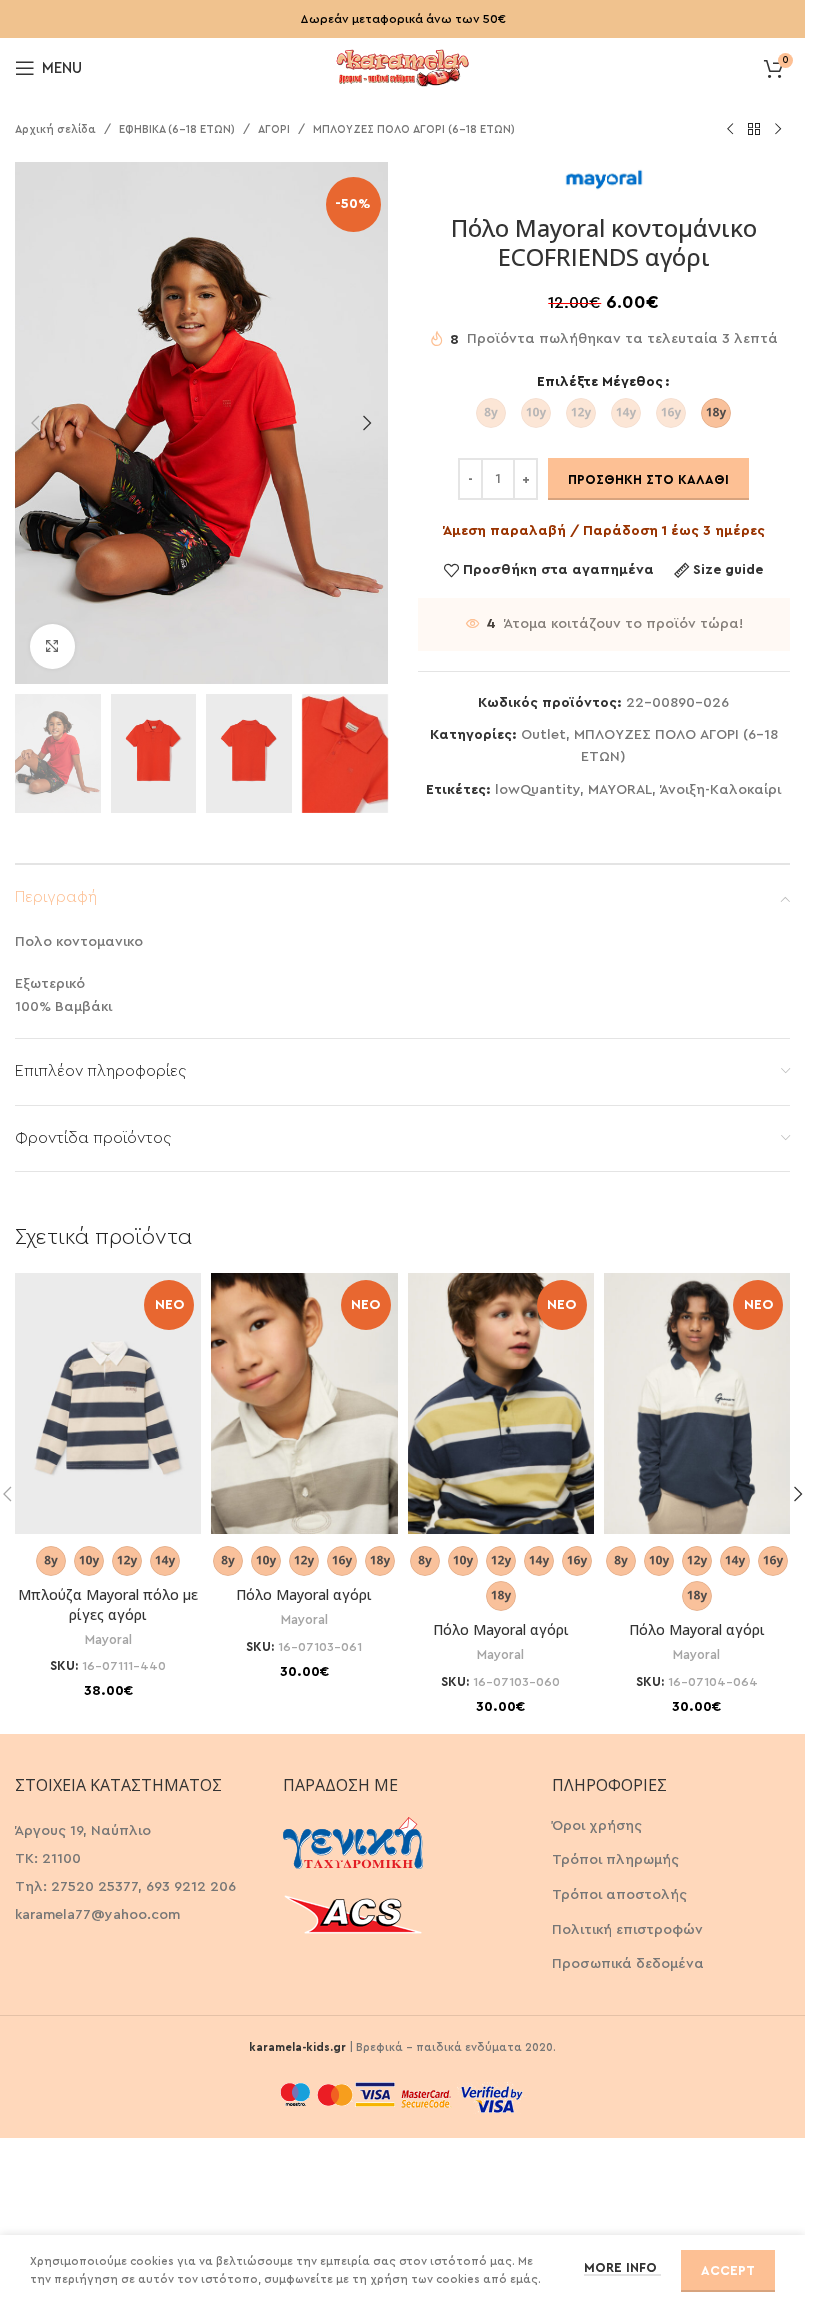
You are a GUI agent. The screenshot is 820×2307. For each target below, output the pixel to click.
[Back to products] (754, 130)
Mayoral (108, 1640)
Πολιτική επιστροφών (627, 1930)
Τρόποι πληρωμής (615, 1860)
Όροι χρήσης (597, 1826)
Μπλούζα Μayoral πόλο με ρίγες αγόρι (108, 1604)
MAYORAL (620, 790)
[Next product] (778, 130)
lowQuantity (537, 790)
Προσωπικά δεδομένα (628, 1964)
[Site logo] (403, 66)
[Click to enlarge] (52, 646)
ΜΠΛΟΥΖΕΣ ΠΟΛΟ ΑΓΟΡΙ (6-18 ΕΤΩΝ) (414, 129)
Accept (728, 2270)
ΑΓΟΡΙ (274, 129)
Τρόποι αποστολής (619, 1895)
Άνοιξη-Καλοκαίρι (720, 790)
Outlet (543, 735)
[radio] (491, 413)
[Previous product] (730, 130)
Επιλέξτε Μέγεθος (600, 382)
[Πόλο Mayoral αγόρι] (304, 1403)
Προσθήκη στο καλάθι (648, 479)
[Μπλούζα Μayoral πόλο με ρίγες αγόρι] (108, 1403)
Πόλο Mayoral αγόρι (304, 1594)
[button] (35, 423)
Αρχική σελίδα (55, 129)
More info (622, 2267)
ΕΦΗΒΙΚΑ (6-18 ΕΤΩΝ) (177, 129)
